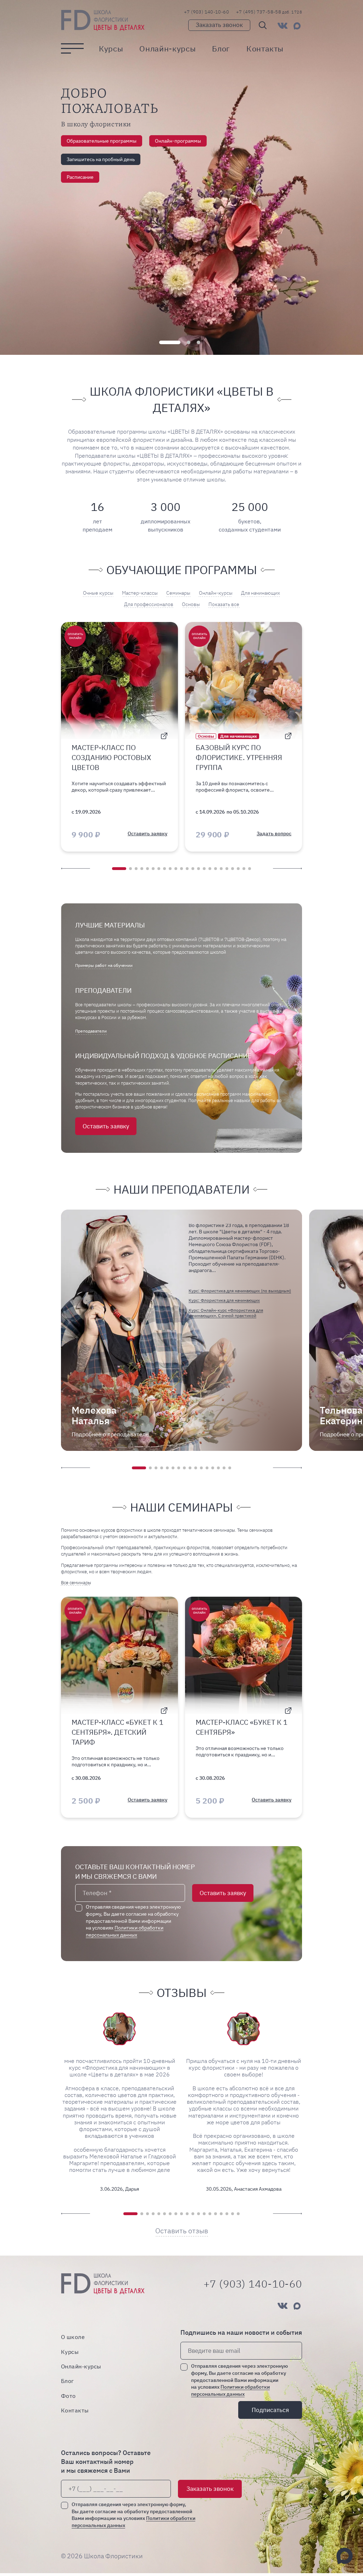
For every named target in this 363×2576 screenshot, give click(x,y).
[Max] (297, 26)
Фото (68, 2396)
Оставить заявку (106, 1126)
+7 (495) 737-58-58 (269, 12)
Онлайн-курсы (167, 49)
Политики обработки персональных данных (125, 1931)
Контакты (265, 49)
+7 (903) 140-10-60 (206, 12)
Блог (221, 49)
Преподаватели (91, 1031)
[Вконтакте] (283, 26)
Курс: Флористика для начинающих (224, 1300)
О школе (73, 2337)
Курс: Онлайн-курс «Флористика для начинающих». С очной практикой (226, 1313)
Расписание (80, 177)
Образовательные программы (102, 141)
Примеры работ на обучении (104, 965)
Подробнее (110, 1434)
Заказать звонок (219, 25)
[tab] (170, 342)
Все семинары (76, 1583)
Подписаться (270, 2410)
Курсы (111, 49)
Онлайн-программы (178, 141)
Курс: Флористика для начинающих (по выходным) (240, 1291)
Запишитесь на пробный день (101, 159)
